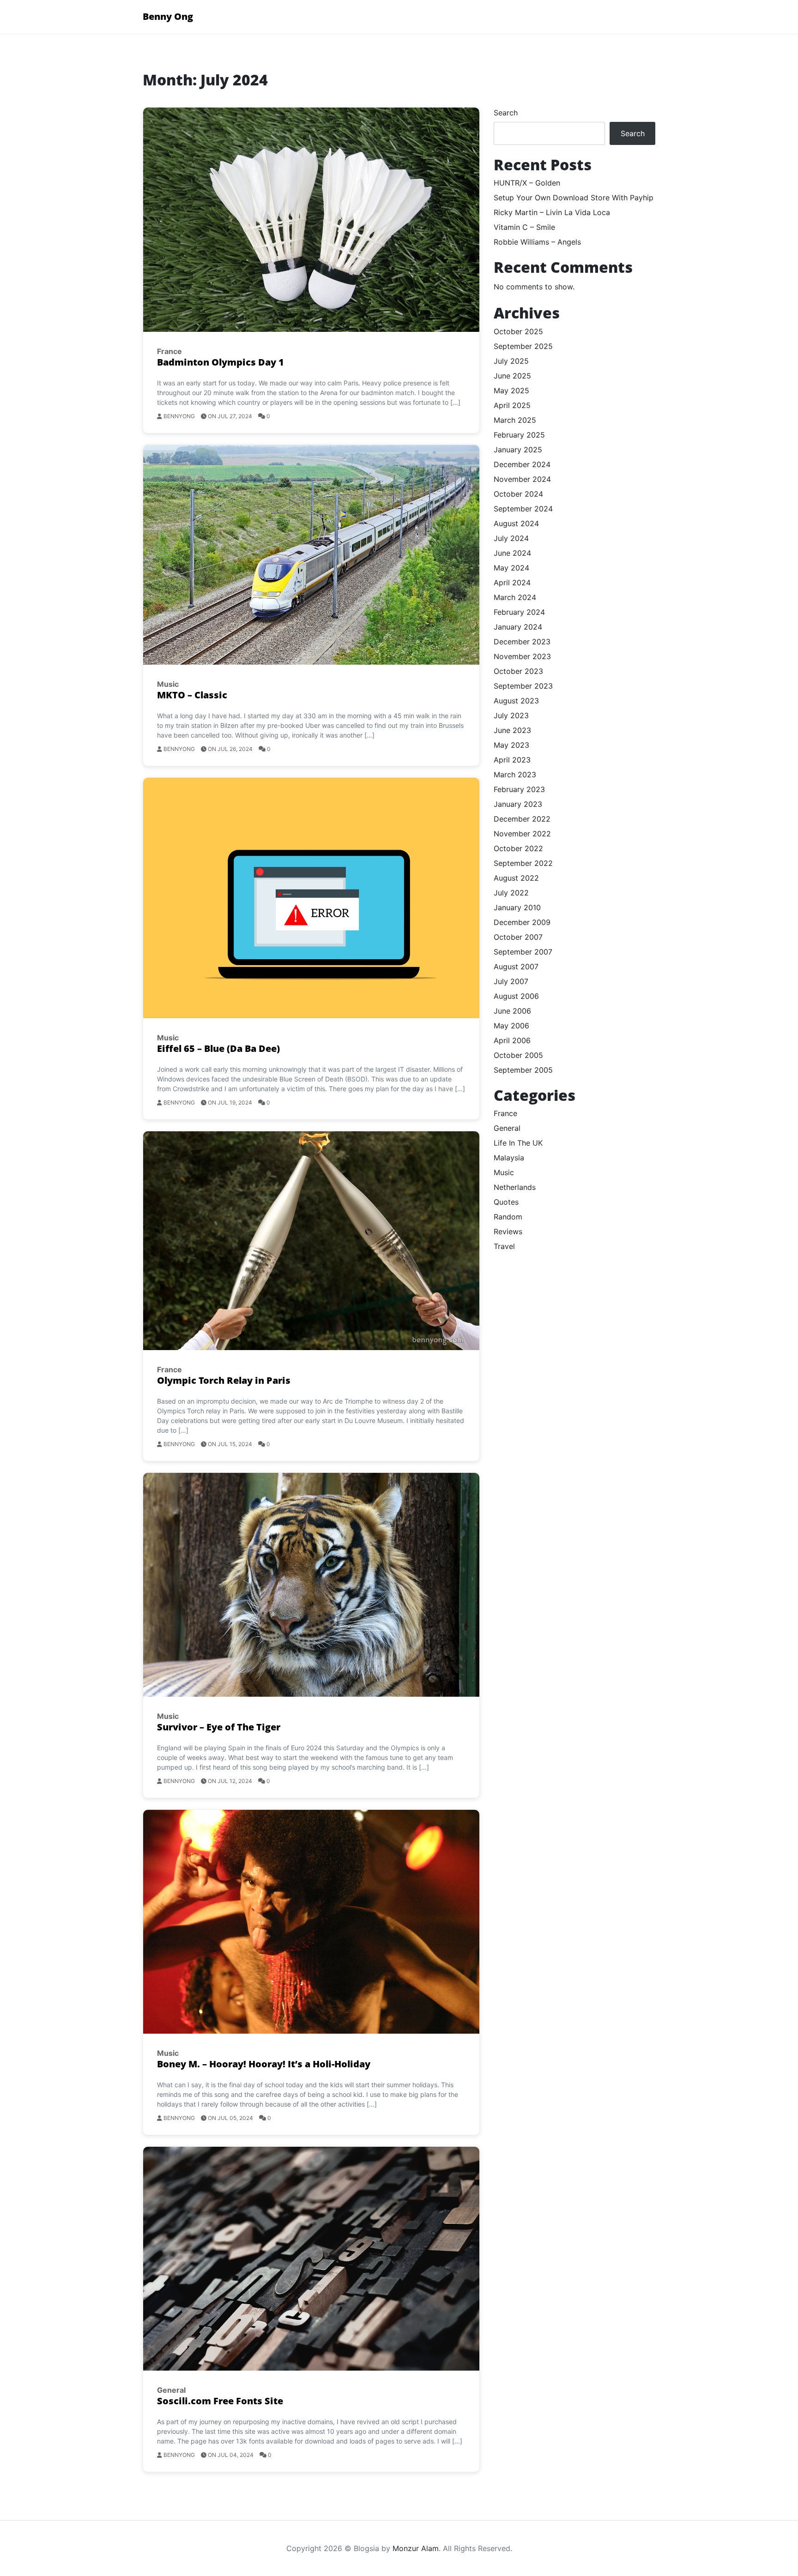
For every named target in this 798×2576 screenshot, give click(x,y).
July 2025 (511, 361)
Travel (504, 1246)
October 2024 (518, 494)
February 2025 (519, 435)
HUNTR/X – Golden (527, 183)
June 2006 (512, 1011)
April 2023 (512, 760)
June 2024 (512, 553)
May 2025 (511, 390)
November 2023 (522, 656)
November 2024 (522, 479)
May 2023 (511, 745)
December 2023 (522, 642)
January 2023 (518, 804)
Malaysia (509, 1158)
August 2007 (516, 967)
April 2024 (512, 582)
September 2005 (523, 1070)
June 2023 (512, 730)
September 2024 (523, 509)
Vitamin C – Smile (524, 227)
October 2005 (518, 1055)
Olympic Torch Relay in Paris (224, 1380)
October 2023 (518, 671)
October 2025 (518, 331)
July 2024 (511, 538)
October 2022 (518, 848)
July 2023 (511, 715)
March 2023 (515, 775)
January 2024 (518, 627)
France (169, 351)
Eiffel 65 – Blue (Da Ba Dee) (218, 1048)
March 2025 (515, 420)
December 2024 (522, 464)
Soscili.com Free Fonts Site (220, 2401)
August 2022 (516, 878)
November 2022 (522, 834)
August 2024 (516, 523)
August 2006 (516, 996)
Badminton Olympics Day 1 (221, 362)
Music (168, 684)
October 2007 (518, 937)
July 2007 (511, 981)
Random (508, 1217)
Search (506, 113)
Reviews (508, 1231)
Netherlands (515, 1187)
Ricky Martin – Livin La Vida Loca (552, 212)
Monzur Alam (416, 2548)
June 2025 (512, 376)
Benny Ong (168, 16)
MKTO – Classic (192, 695)
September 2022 (523, 863)
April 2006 (512, 1040)
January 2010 (517, 907)
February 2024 (519, 612)
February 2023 (519, 789)
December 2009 (522, 922)
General (171, 2390)
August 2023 (516, 701)
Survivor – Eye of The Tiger (219, 1727)
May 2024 (511, 568)
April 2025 (512, 405)
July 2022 (511, 893)
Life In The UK (518, 1143)
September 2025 (523, 346)
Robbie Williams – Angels (537, 242)
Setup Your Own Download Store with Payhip (574, 198)
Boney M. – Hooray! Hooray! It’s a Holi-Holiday (264, 2064)
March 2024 (515, 597)
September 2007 (523, 952)
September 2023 (523, 686)
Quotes (506, 1202)
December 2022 (522, 819)
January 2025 (518, 450)
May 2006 (511, 1026)
